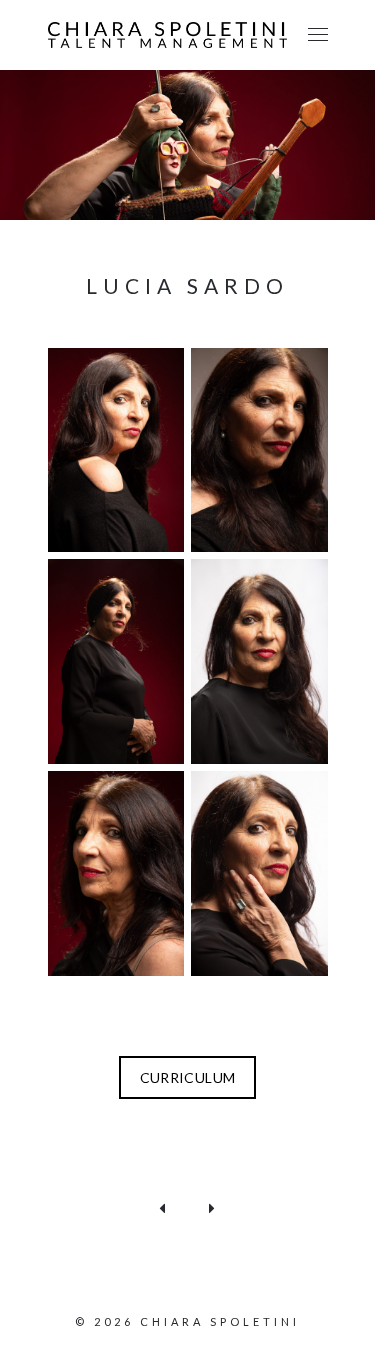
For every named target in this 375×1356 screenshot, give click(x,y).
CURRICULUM (188, 1077)
